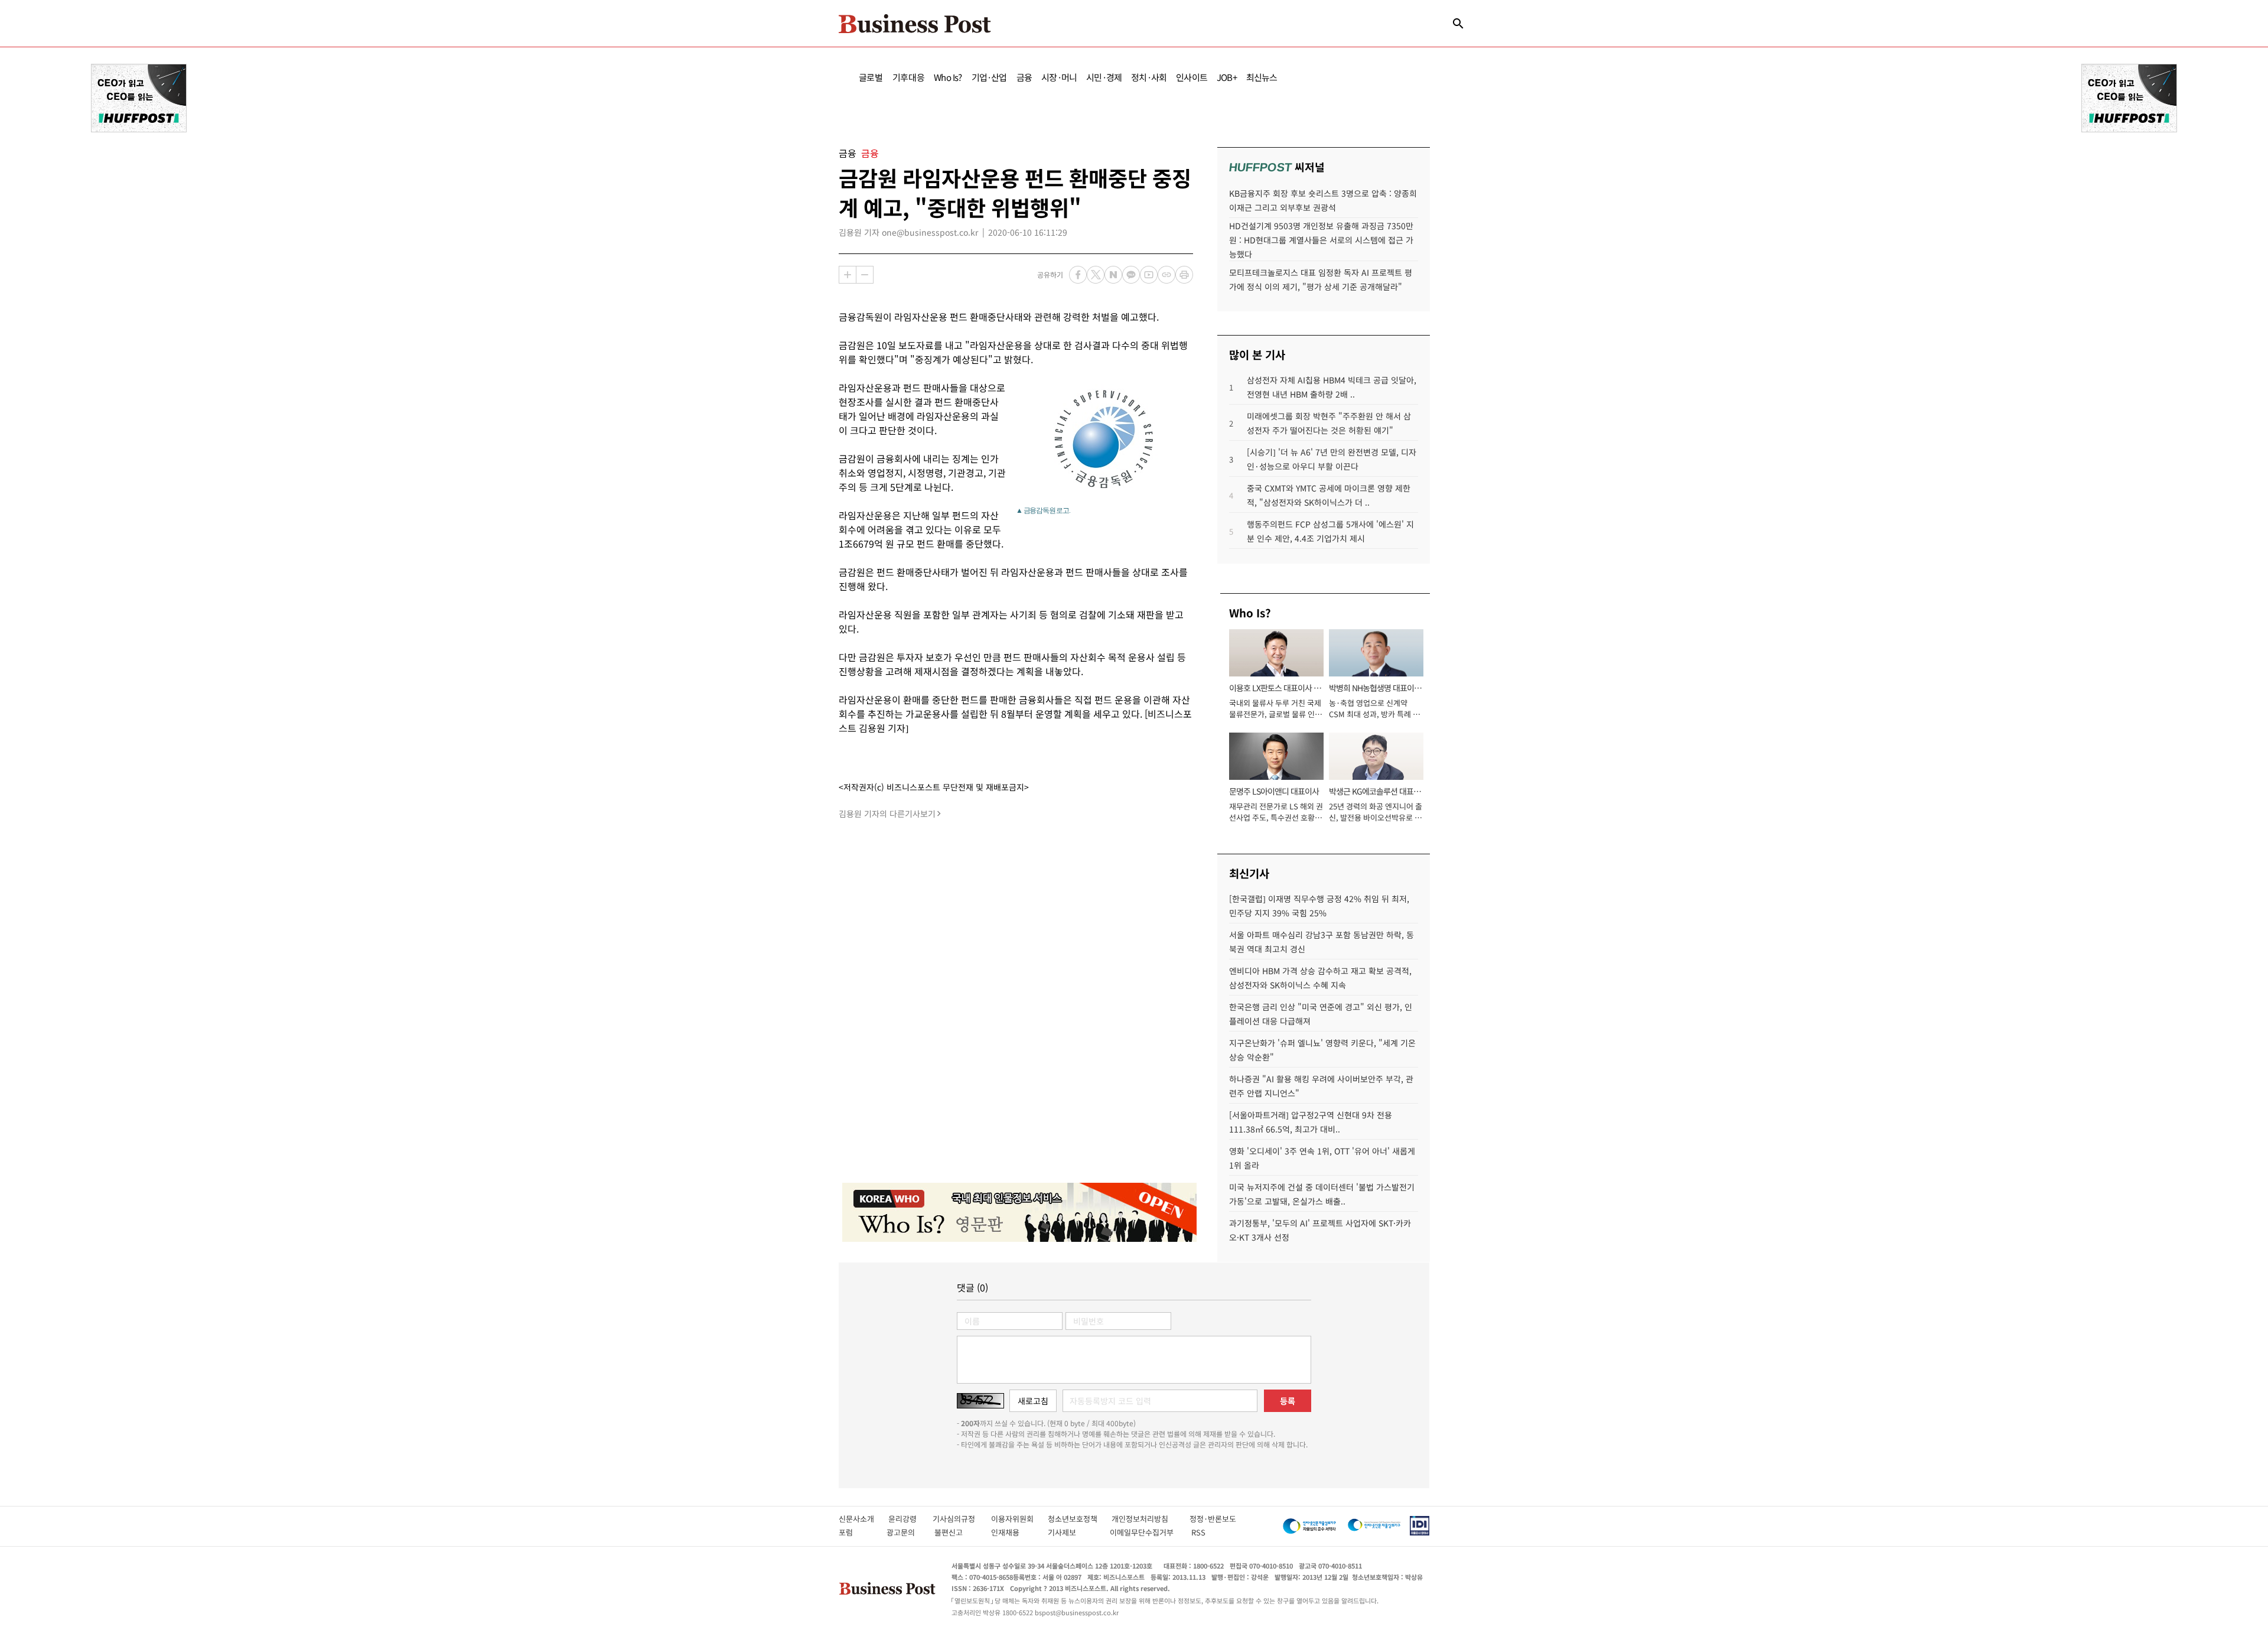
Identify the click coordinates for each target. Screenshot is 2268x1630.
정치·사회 (1149, 77)
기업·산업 (989, 77)
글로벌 (871, 77)
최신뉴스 (1262, 77)
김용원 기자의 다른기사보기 (887, 814)
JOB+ (1227, 77)
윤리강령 (910, 1519)
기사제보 (1073, 1532)
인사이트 (1192, 77)
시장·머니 (1059, 77)
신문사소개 (863, 1519)
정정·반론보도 (1213, 1519)
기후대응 (909, 77)
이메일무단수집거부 (1144, 1532)
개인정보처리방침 (1151, 1519)
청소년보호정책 (1080, 1519)
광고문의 (904, 1532)
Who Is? (948, 77)
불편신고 (957, 1532)
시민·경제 (1104, 77)
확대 (848, 275)
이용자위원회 (1019, 1519)
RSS (1198, 1532)
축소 (865, 275)
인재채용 (1013, 1532)
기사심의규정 (962, 1519)
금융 (1024, 77)
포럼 (856, 1532)
